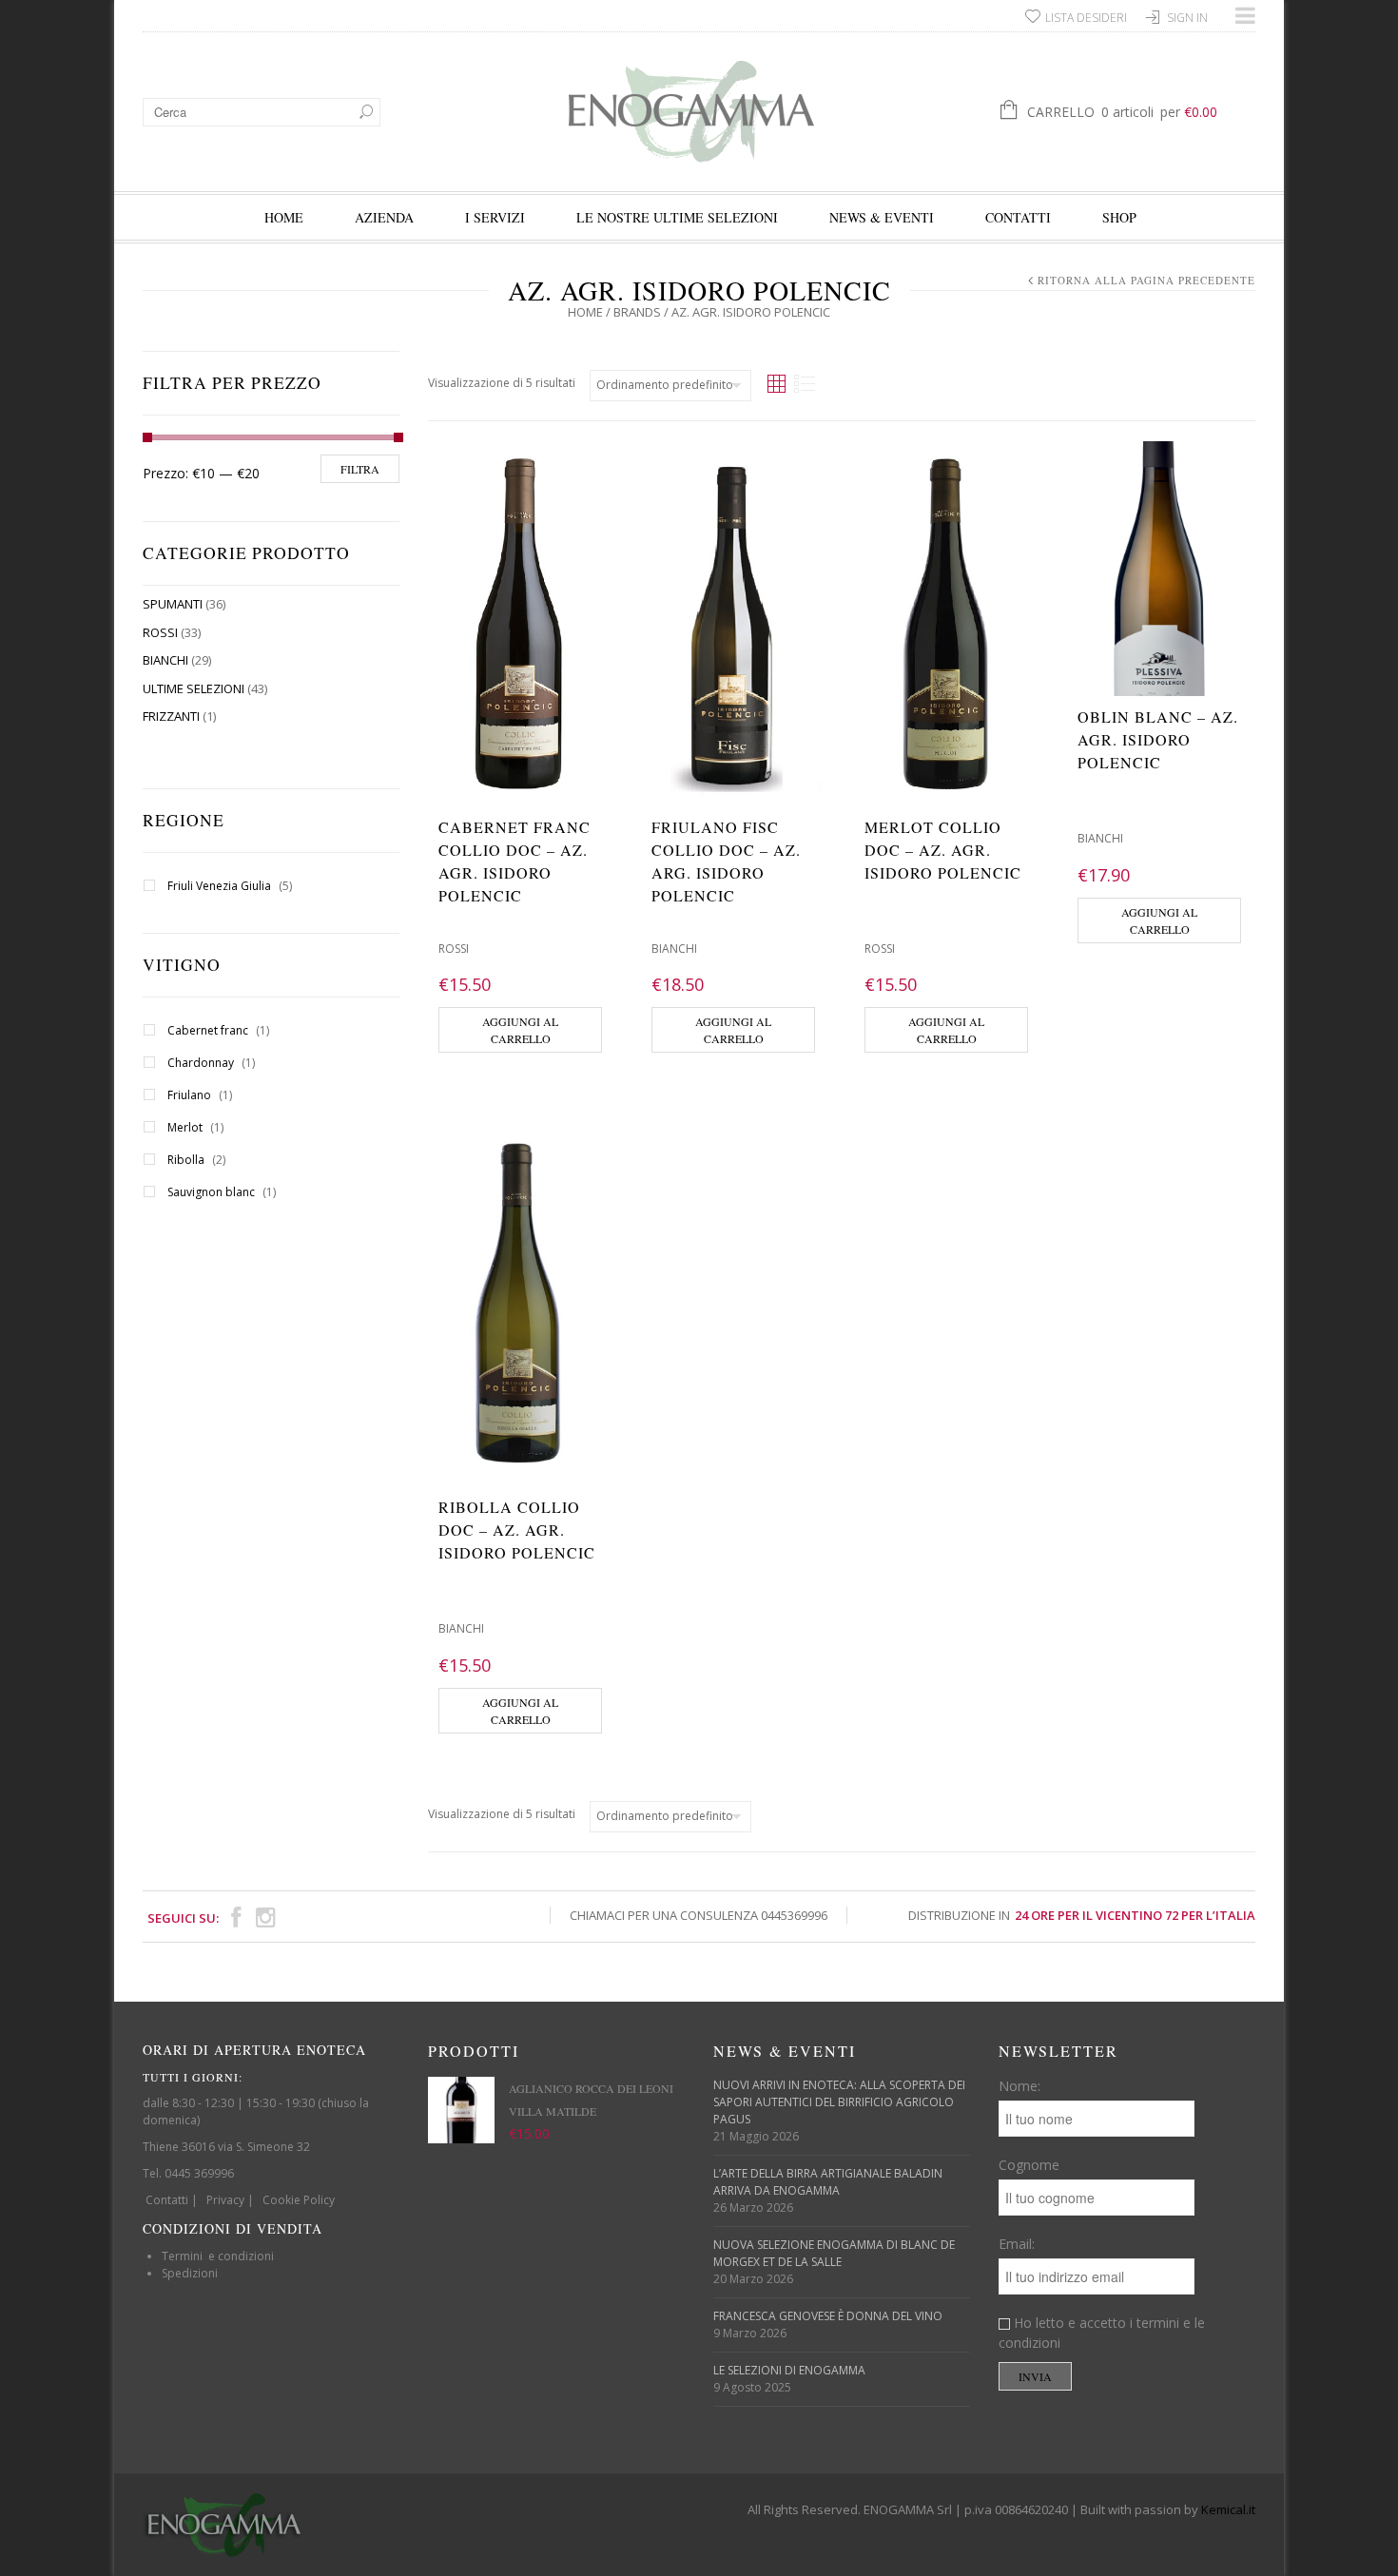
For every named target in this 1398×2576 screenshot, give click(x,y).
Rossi (160, 632)
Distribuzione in (1082, 1915)
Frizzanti (171, 716)
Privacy (225, 2200)
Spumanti (173, 604)
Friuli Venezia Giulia (219, 886)
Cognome (1029, 2165)
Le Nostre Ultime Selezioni (677, 217)
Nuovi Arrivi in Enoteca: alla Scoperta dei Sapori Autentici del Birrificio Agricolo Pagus (839, 2102)
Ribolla (186, 1160)
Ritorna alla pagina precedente (1146, 280)
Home (284, 217)
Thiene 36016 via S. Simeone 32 (226, 2147)
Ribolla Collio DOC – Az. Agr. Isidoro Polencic (517, 1530)
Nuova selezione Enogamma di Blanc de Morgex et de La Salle (834, 2253)
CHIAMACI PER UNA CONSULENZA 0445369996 (699, 1915)
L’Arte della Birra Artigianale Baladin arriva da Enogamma (828, 2182)
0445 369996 (199, 2173)
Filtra (360, 469)
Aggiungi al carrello (520, 1030)
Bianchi (165, 660)
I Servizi (495, 217)
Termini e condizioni (218, 2256)
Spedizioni (190, 2273)
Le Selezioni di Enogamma (789, 2370)
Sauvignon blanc (211, 1192)
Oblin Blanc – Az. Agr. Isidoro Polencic (1158, 739)
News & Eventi (882, 217)
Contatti (1018, 217)
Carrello (1122, 112)
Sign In (1187, 18)
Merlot (185, 1127)
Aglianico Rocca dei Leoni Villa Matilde (591, 2100)
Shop (1119, 217)
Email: (1017, 2244)
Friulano (189, 1095)
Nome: (1019, 2086)
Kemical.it (1228, 2509)
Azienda (384, 217)
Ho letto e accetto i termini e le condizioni (1102, 2333)
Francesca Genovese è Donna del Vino (828, 2316)
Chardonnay (201, 1063)
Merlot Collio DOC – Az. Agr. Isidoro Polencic (943, 850)
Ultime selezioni (194, 688)
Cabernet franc (208, 1030)
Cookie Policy (299, 2200)
